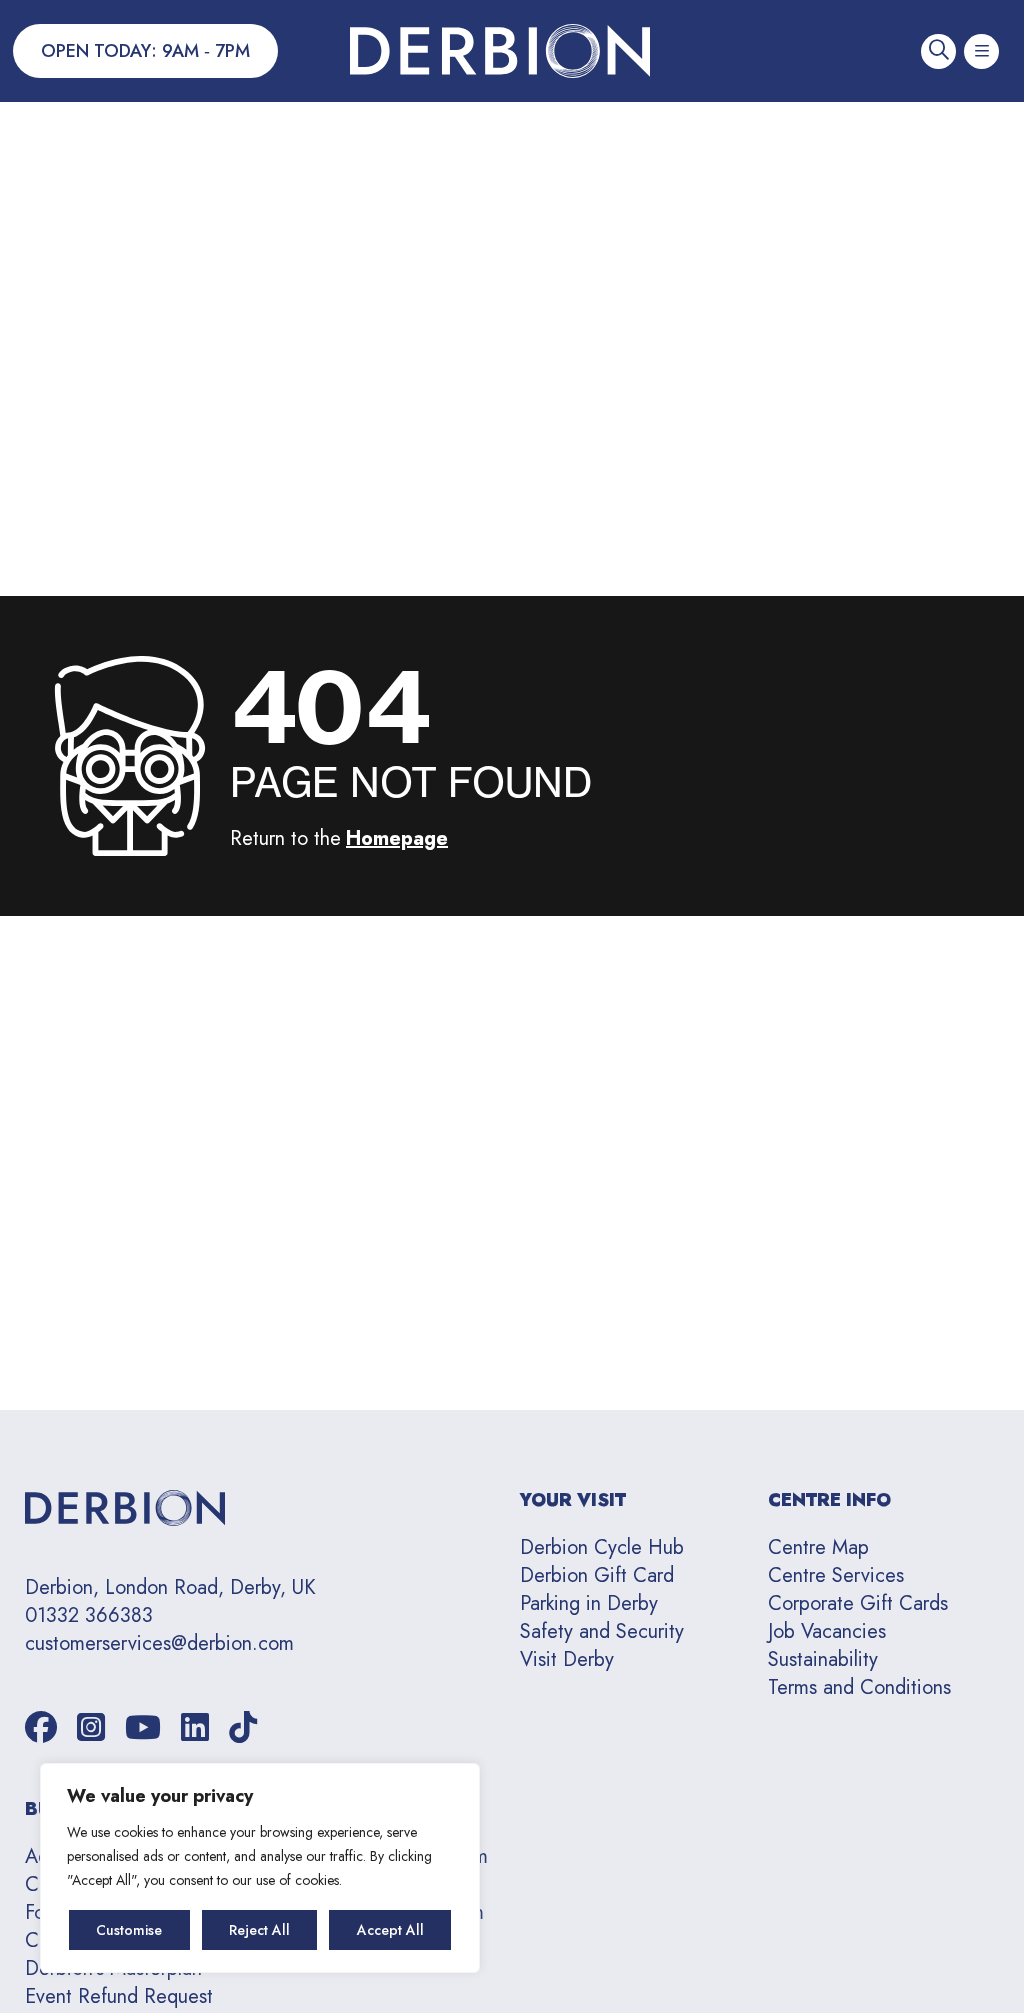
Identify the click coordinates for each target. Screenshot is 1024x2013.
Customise (129, 1930)
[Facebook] (41, 1728)
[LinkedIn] (195, 1728)
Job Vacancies (827, 1631)
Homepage (397, 838)
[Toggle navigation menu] (981, 51)
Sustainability (823, 1659)
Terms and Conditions (859, 1687)
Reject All (259, 1930)
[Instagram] (91, 1728)
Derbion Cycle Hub (602, 1547)
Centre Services (836, 1575)
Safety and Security (602, 1631)
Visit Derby (567, 1659)
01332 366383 (89, 1616)
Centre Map (818, 1547)
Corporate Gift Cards (858, 1603)
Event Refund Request (119, 1996)
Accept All (390, 1930)
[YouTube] (143, 1728)
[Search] (938, 51)
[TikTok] (243, 1728)
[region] (260, 1868)
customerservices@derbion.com (159, 1644)
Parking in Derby (589, 1603)
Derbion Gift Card (597, 1575)
